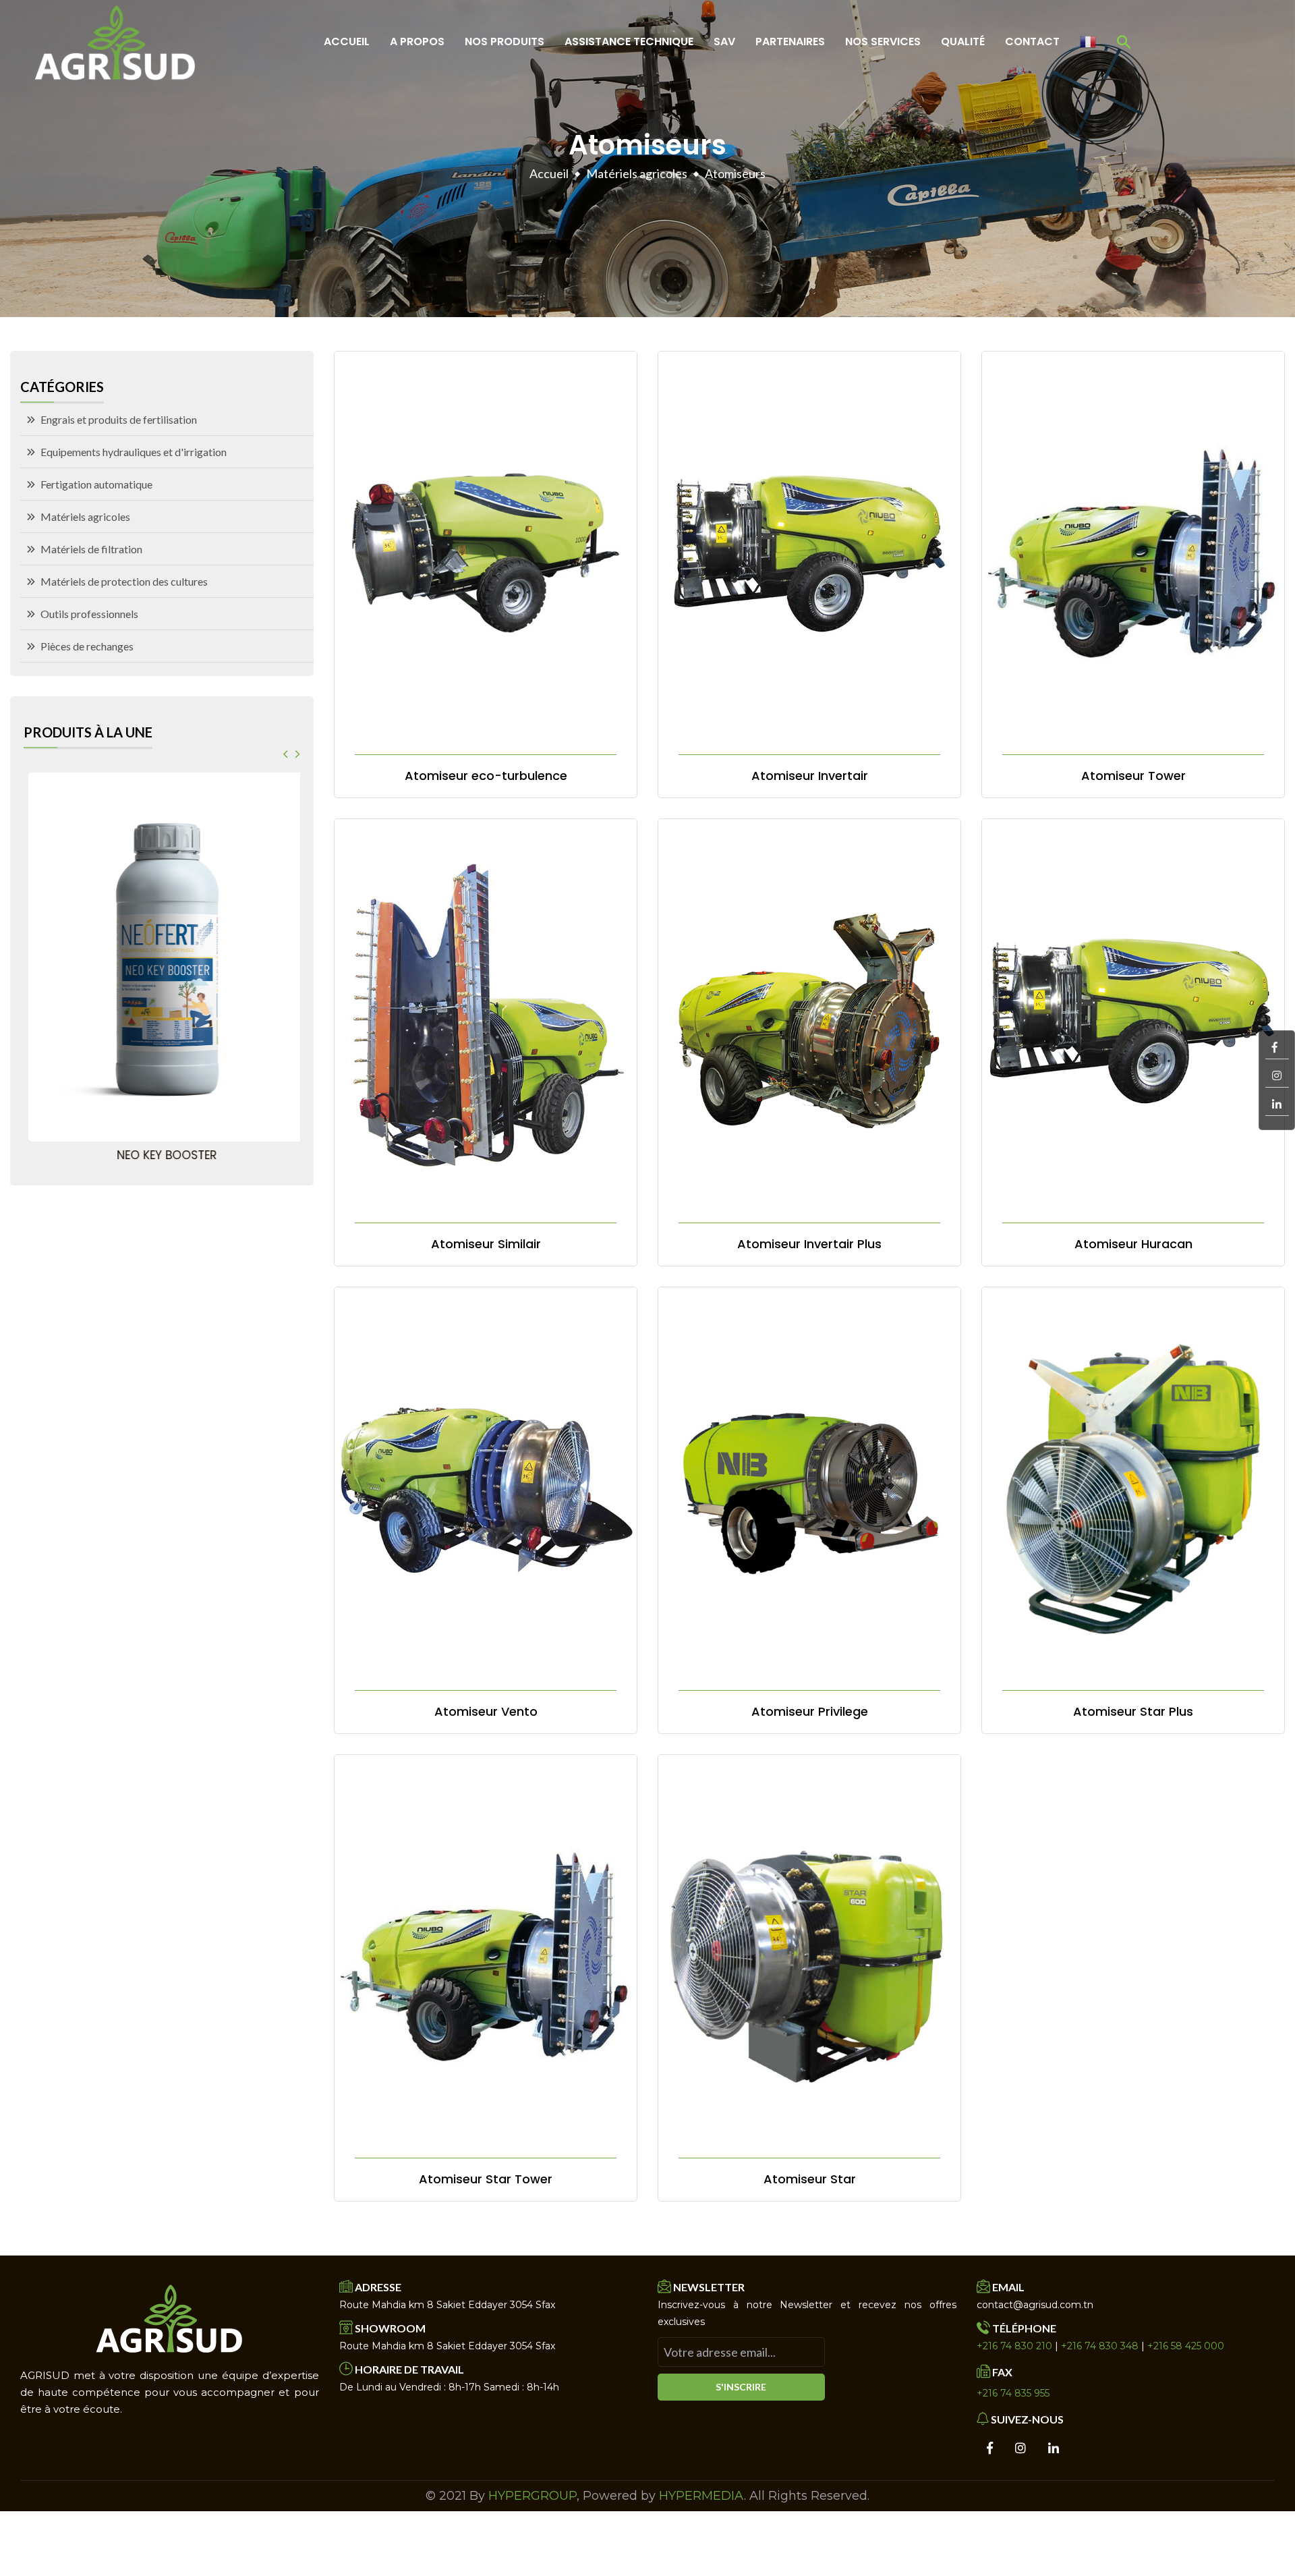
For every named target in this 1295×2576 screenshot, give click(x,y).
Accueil (347, 41)
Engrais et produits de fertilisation (119, 419)
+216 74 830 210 (1014, 2346)
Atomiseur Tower (1133, 776)
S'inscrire (741, 2387)
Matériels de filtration (91, 549)
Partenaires (790, 41)
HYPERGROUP (533, 2496)
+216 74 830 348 (1100, 2346)
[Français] (1088, 42)
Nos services (883, 41)
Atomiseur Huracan (1133, 1244)
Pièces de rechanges (87, 646)
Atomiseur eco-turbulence (486, 776)
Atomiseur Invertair (810, 776)
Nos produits (505, 41)
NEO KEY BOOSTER (162, 1155)
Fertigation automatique (96, 484)
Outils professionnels (89, 614)
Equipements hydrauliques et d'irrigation (134, 452)
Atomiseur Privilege (810, 1712)
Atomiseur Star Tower (486, 2179)
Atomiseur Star (810, 2179)
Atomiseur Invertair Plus (809, 1244)
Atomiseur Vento (486, 1712)
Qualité (963, 41)
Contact (1032, 41)
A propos (417, 41)
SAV (724, 41)
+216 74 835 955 (1013, 2393)
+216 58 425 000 (1186, 2346)
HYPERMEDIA (701, 2496)
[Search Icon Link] (1124, 42)
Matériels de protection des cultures (124, 581)
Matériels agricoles (637, 173)
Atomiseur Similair (486, 1244)
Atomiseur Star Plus (1133, 1712)
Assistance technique (629, 41)
